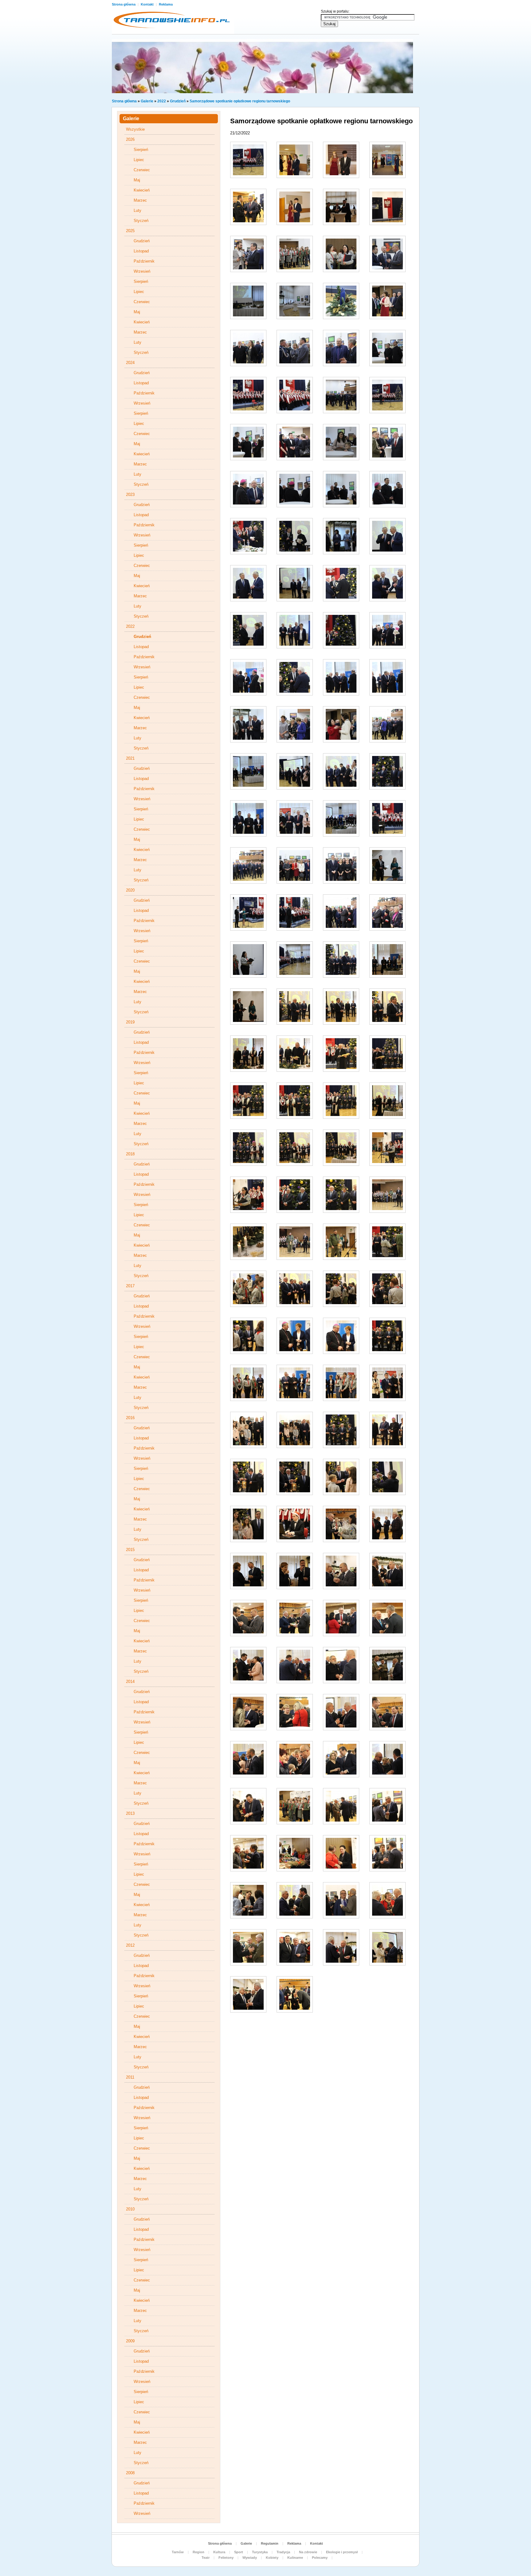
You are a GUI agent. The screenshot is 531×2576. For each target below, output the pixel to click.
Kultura (219, 2552)
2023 (130, 495)
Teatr (206, 2558)
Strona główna (124, 4)
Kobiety (272, 2558)
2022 (162, 101)
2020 (130, 890)
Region (199, 2552)
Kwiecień (142, 190)
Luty (138, 210)
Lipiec (139, 160)
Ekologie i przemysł (342, 2552)
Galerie (147, 101)
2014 (130, 1682)
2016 (130, 1418)
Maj (137, 180)
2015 (130, 1550)
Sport (239, 2552)
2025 (130, 231)
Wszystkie (135, 129)
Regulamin (270, 2543)
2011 (130, 2077)
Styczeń (141, 221)
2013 (130, 1813)
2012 (130, 1945)
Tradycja (283, 2552)
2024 (130, 363)
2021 (130, 758)
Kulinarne (295, 2558)
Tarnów (178, 2552)
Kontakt (148, 4)
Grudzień (178, 101)
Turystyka (260, 2552)
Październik (144, 261)
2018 (130, 1154)
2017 (130, 1286)
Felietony (226, 2558)
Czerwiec (142, 170)
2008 (130, 2473)
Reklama (166, 4)
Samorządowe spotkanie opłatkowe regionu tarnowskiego (240, 101)
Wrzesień (142, 271)
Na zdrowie (308, 2552)
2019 (130, 1022)
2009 (130, 2341)
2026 (130, 139)
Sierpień (141, 150)
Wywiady (250, 2558)
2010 (130, 2209)
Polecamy (320, 2558)
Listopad (141, 251)
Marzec (140, 200)
